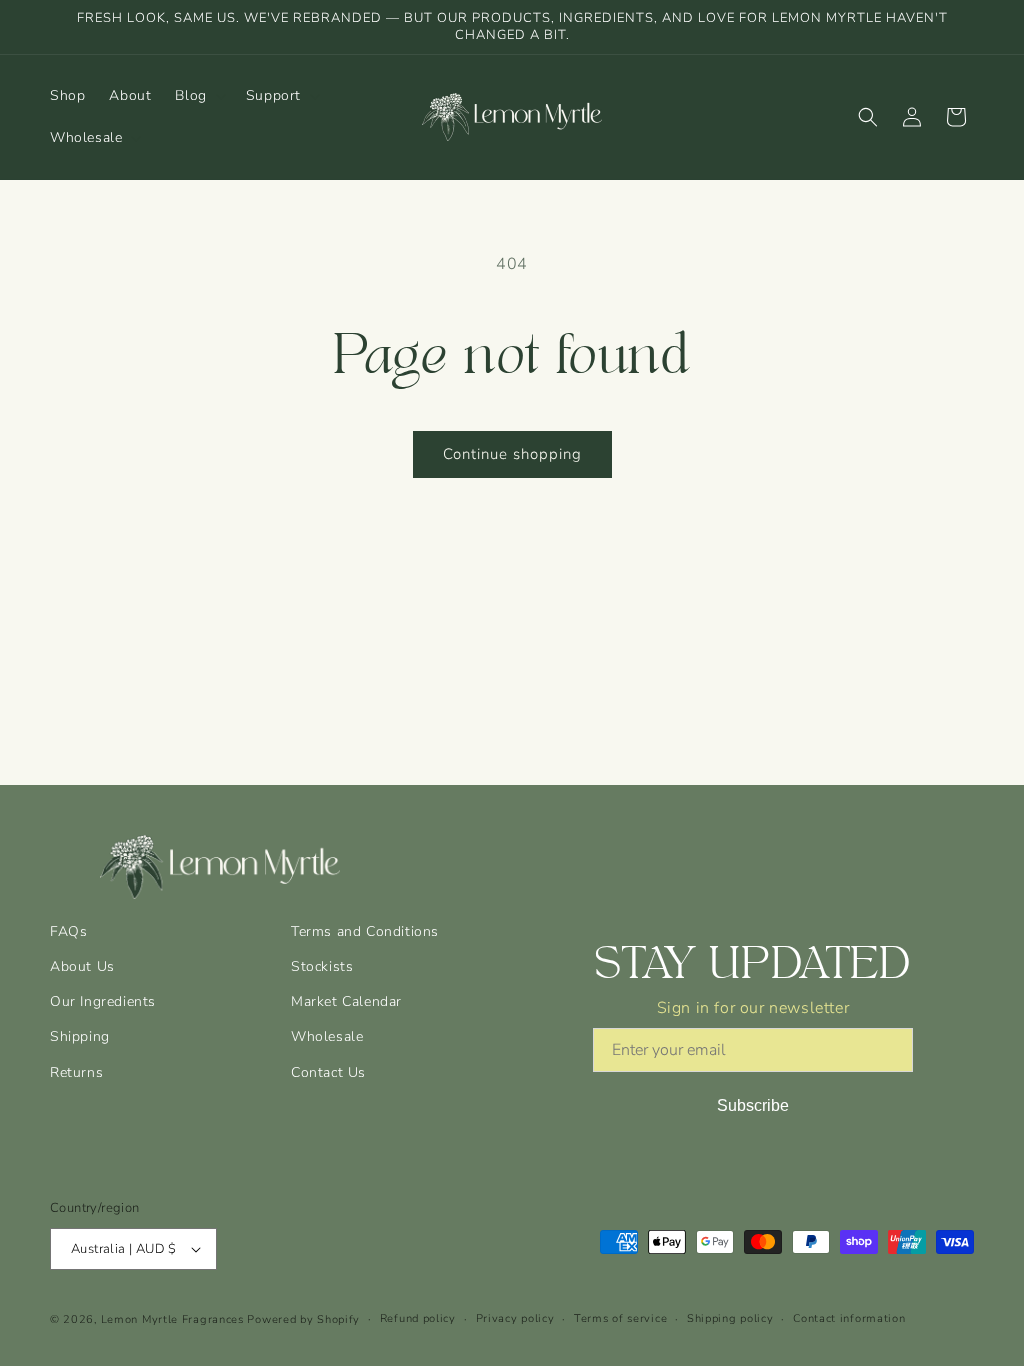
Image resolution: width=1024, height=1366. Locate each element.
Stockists (322, 966)
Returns (76, 1072)
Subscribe (753, 1105)
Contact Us (328, 1072)
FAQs (68, 931)
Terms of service (620, 1318)
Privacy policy (515, 1318)
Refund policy (418, 1318)
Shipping (80, 1036)
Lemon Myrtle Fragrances (172, 1319)
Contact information (849, 1318)
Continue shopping (512, 454)
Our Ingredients (103, 1001)
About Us (82, 966)
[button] (198, 96)
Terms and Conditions (365, 931)
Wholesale (327, 1036)
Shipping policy (730, 1318)
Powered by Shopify (303, 1319)
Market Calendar (346, 1001)
